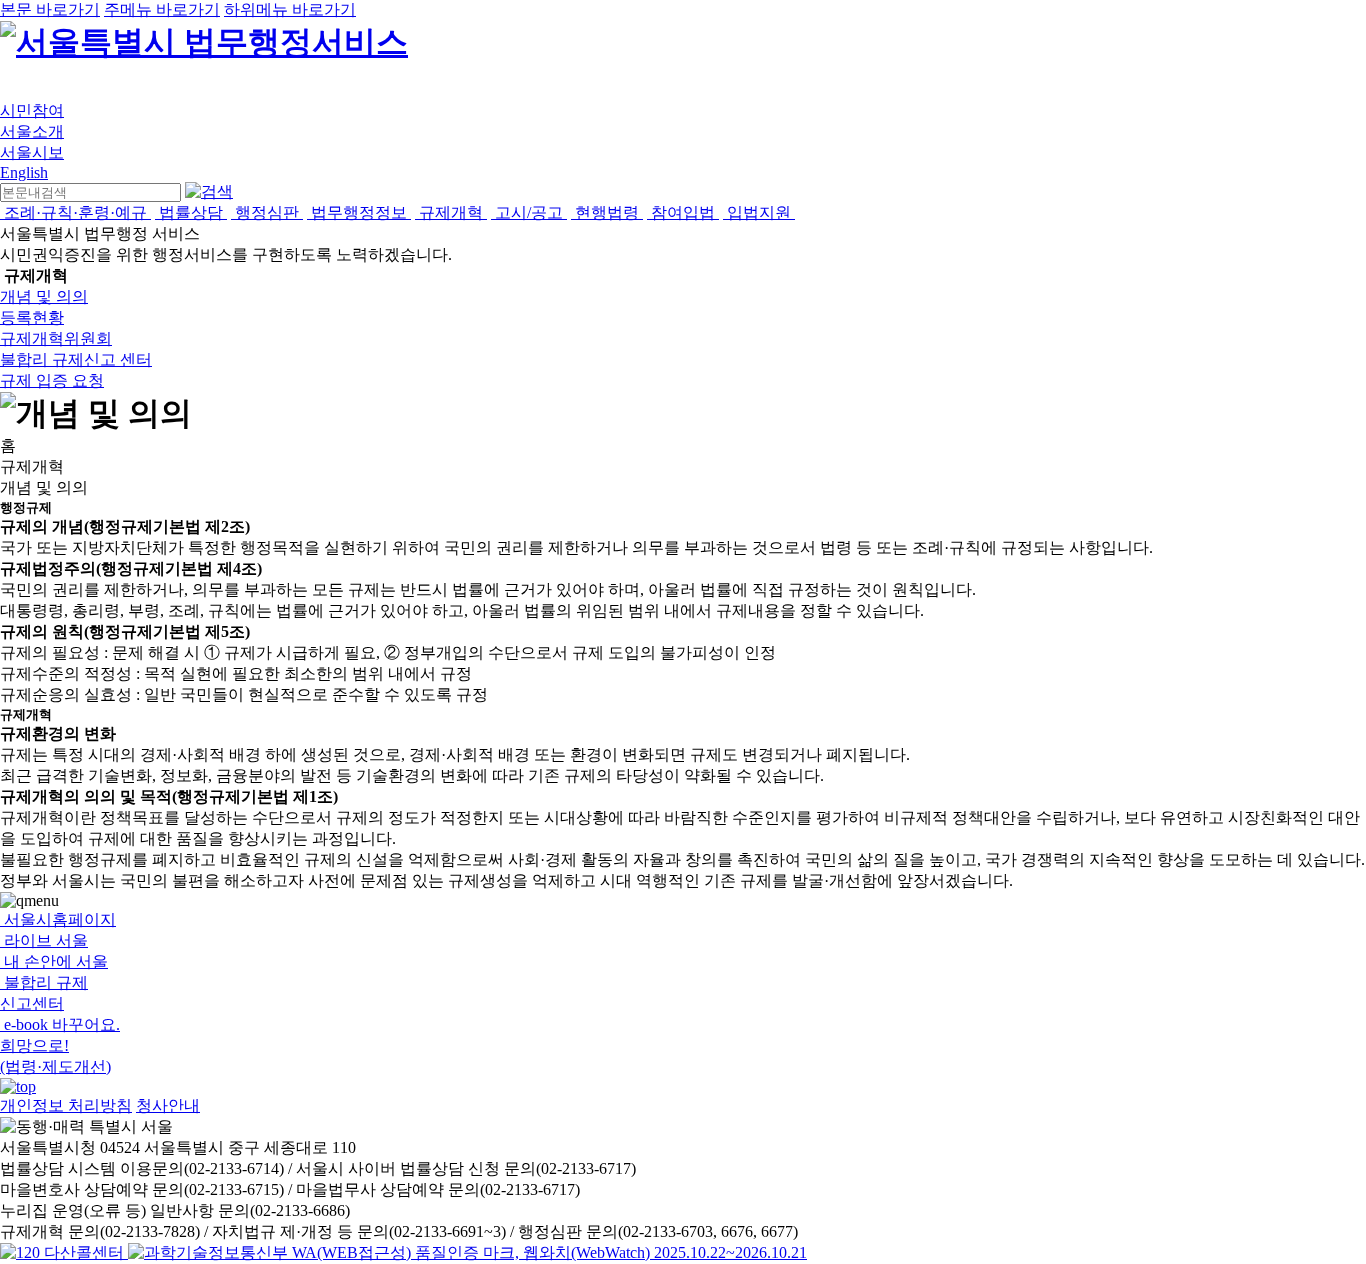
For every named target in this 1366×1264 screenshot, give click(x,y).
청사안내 (168, 1105)
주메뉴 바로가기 (162, 9)
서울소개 (32, 131)
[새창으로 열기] (64, 1252)
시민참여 (32, 110)
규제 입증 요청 (52, 380)
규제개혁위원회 (56, 338)
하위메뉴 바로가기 (290, 9)
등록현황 (32, 317)
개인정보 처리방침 (66, 1105)
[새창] (467, 1252)
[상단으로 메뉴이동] (18, 1086)
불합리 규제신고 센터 (76, 359)
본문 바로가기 (50, 9)
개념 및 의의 (44, 296)
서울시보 (32, 152)
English (24, 172)
